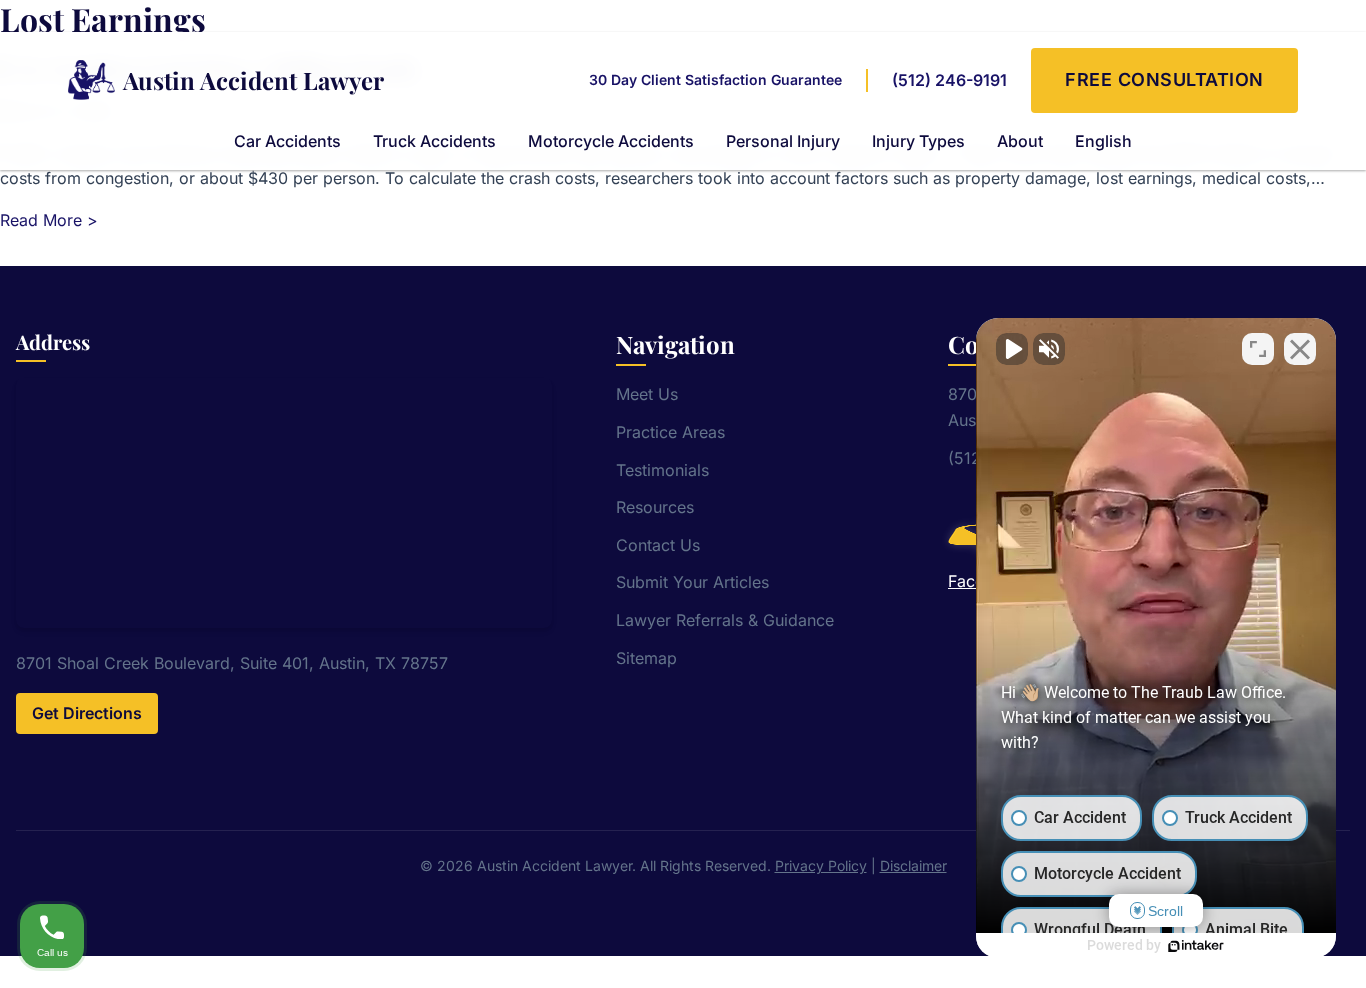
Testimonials (662, 470)
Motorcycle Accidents (611, 141)
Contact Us (658, 545)
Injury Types (918, 141)
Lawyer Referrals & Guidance (725, 620)
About (1020, 141)
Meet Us (647, 394)
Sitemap (646, 658)
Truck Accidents (434, 141)
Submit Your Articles (692, 582)
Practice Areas (670, 432)
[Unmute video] (1012, 349)
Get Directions (87, 713)
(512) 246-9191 (949, 80)
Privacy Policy (821, 865)
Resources (655, 507)
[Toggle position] (1258, 349)
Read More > (49, 220)
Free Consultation (1164, 79)
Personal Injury (783, 141)
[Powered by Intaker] (1196, 946)
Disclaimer (913, 865)
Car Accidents (287, 141)
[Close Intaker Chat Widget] (1300, 349)
